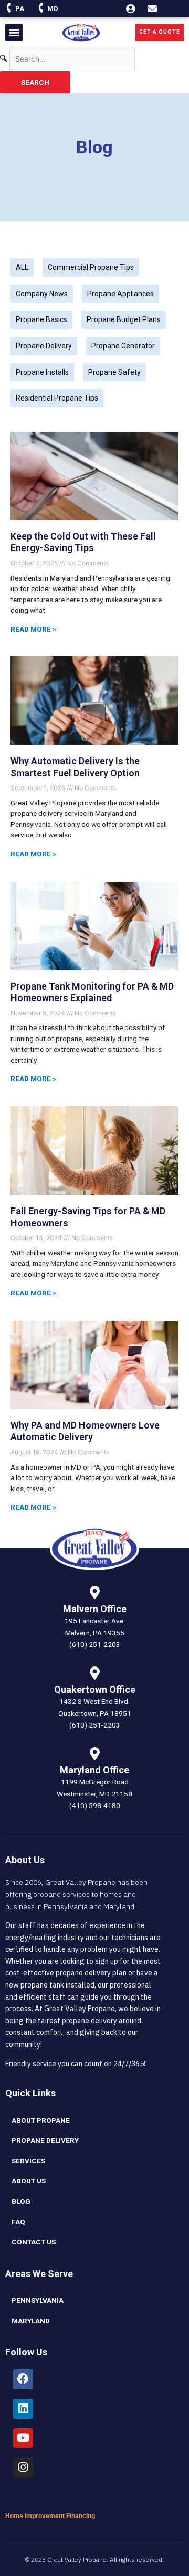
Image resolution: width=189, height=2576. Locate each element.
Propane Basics (41, 319)
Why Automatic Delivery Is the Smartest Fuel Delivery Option (75, 767)
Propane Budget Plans (124, 319)
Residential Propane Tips (57, 398)
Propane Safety (114, 372)
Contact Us (34, 2242)
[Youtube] (23, 2438)
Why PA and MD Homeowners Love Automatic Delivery (85, 1431)
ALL (22, 267)
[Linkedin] (23, 2409)
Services (28, 2161)
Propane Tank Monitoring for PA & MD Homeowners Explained (92, 992)
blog (21, 2201)
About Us (29, 2181)
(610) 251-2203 (95, 1644)
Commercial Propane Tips (91, 267)
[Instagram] (23, 2467)
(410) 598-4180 (95, 1805)
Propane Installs (42, 372)
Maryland (31, 2321)
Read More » (33, 629)
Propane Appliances (120, 294)
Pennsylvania (38, 2300)
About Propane (41, 2120)
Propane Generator (123, 346)
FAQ (18, 2222)
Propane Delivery (44, 346)
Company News (42, 294)
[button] (14, 32)
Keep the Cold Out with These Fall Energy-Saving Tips (83, 542)
